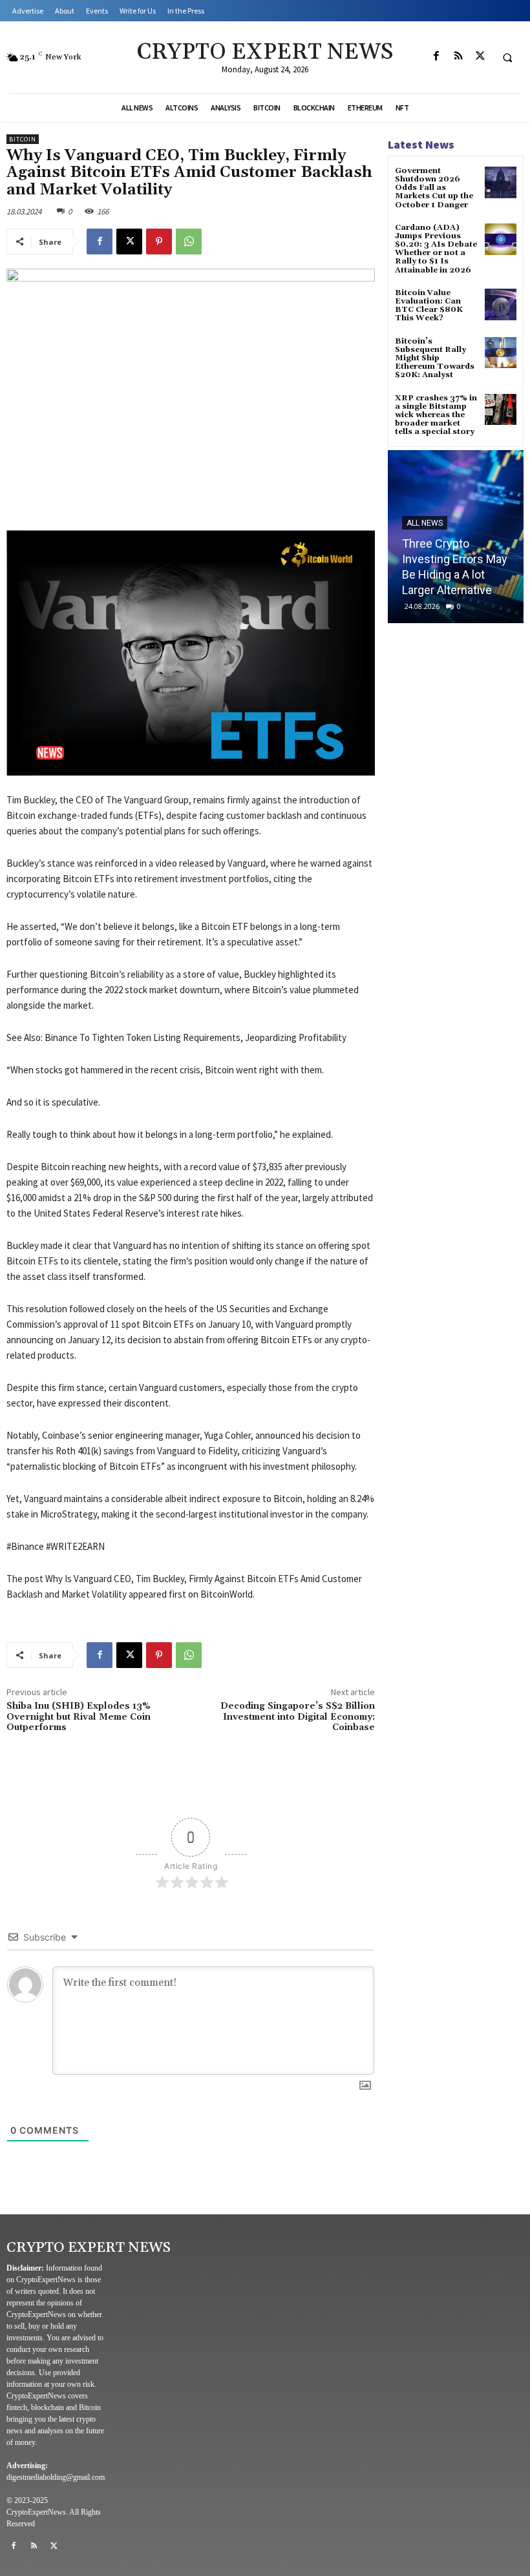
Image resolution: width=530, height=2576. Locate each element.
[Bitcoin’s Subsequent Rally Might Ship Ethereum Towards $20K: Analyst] (501, 353)
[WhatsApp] (189, 242)
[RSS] (458, 56)
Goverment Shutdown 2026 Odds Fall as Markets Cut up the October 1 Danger (434, 188)
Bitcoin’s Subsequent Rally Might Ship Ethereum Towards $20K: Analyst (435, 358)
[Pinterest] (159, 242)
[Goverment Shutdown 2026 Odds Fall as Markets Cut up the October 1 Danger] (501, 182)
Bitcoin (23, 139)
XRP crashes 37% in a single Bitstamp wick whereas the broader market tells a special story (436, 415)
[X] (480, 56)
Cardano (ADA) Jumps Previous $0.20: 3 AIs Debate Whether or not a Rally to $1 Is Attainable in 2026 (436, 249)
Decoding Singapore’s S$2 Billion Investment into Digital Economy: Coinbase (298, 1717)
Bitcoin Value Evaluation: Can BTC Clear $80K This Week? (429, 306)
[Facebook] (436, 56)
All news (425, 523)
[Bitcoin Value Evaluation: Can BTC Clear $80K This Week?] (501, 304)
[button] (507, 57)
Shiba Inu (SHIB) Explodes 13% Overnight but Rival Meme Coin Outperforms (79, 1717)
